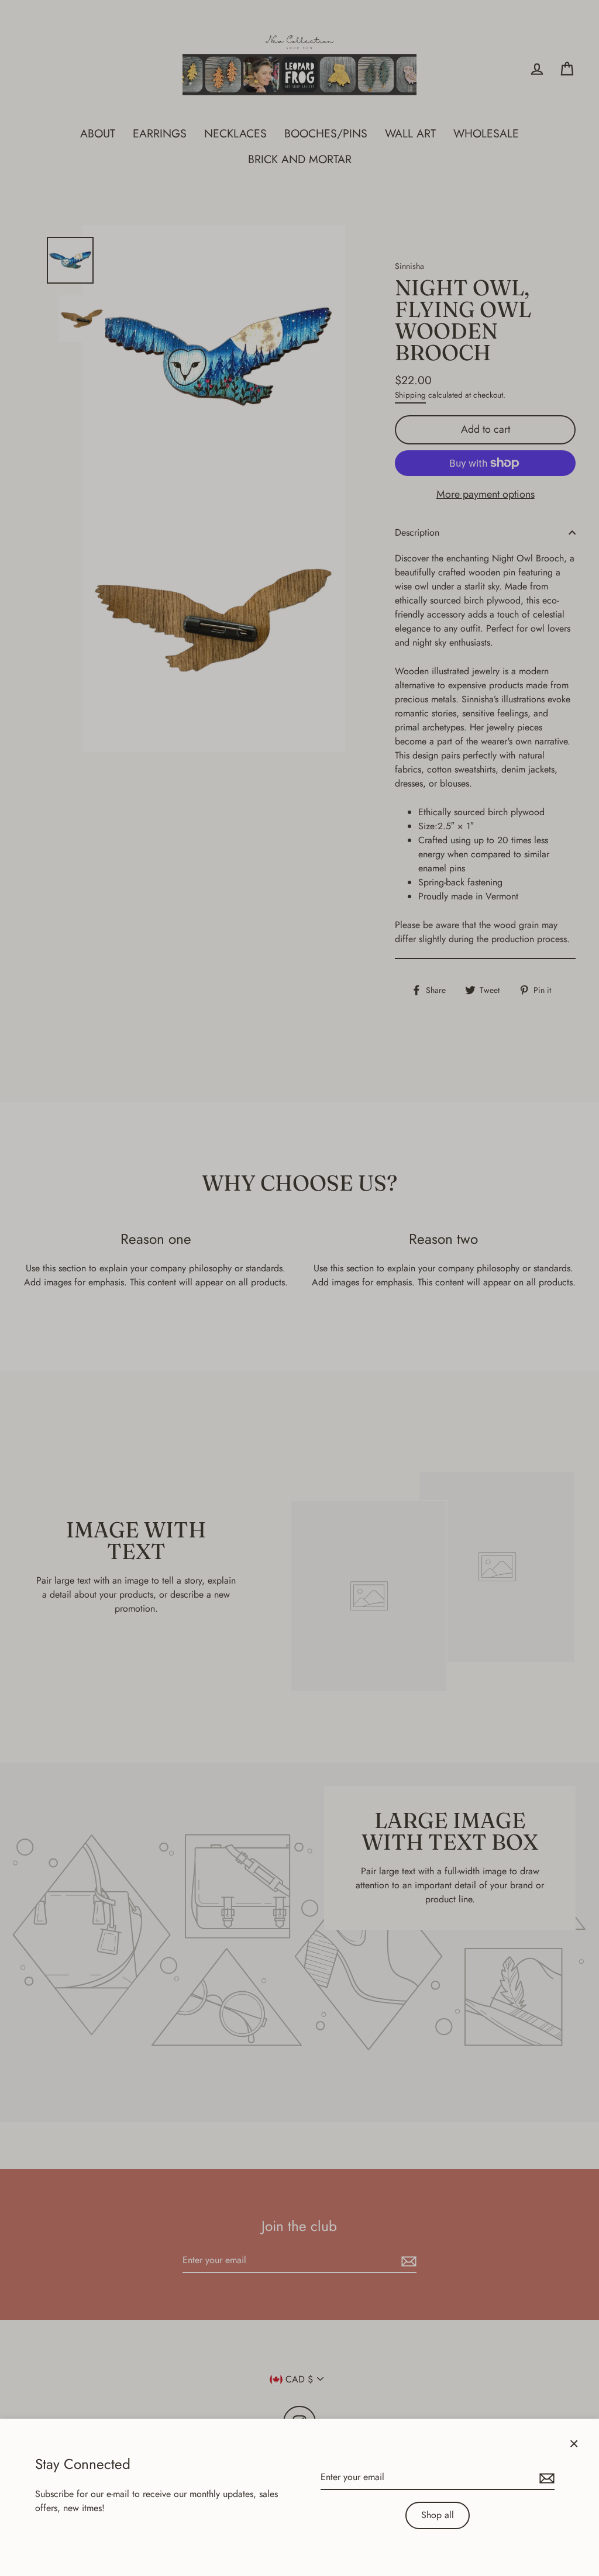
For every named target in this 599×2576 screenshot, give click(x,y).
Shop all (438, 2515)
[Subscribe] (545, 2478)
